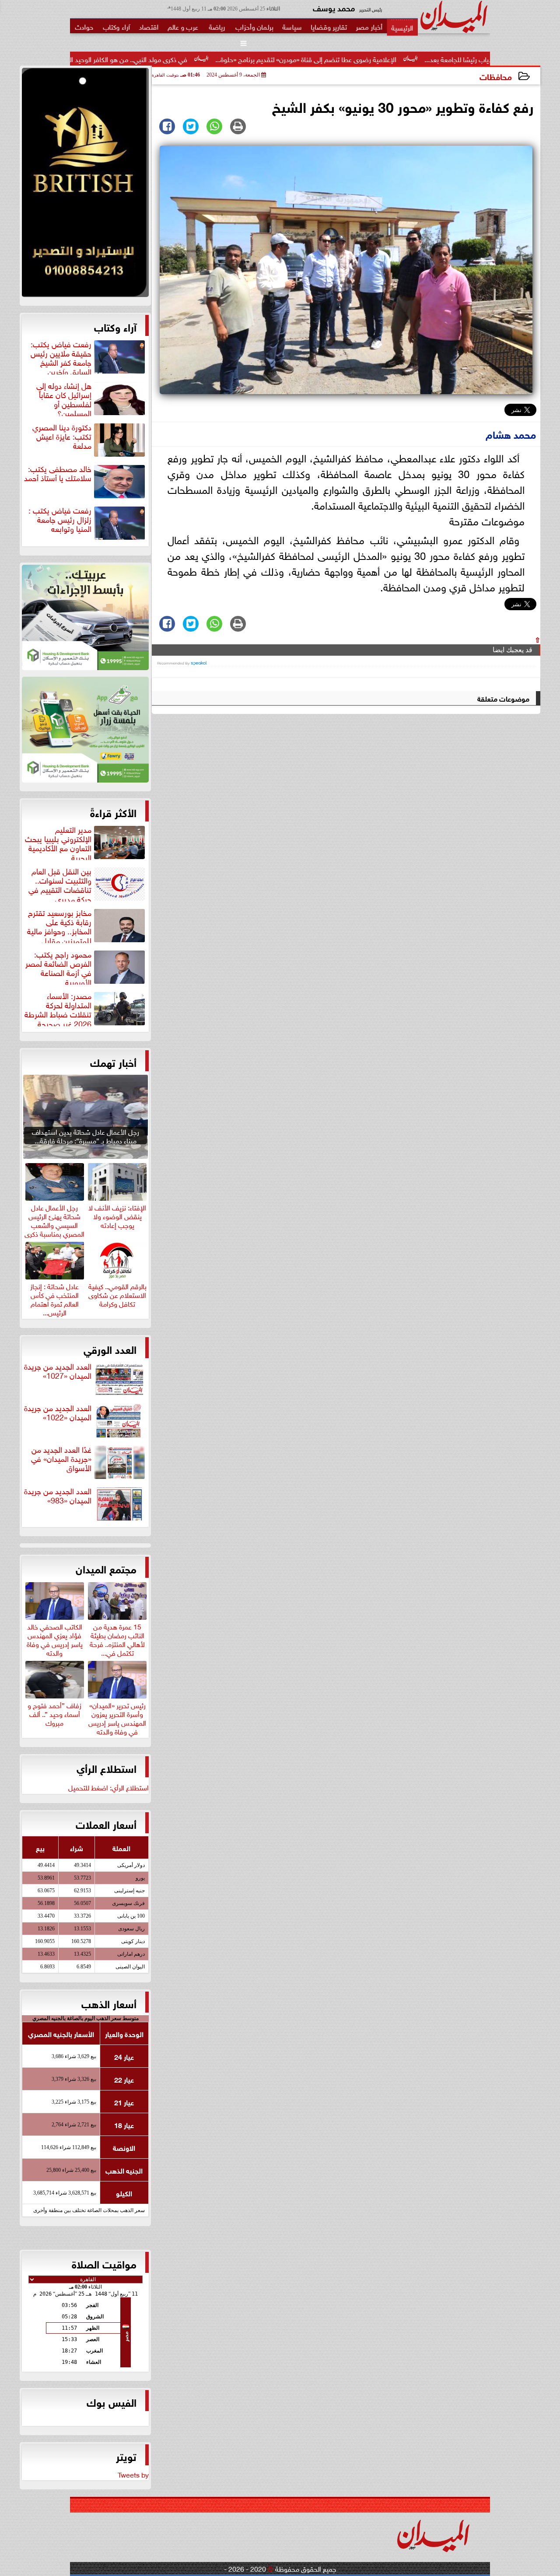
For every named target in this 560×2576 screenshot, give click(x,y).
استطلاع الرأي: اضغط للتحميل (108, 1787)
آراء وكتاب (115, 326)
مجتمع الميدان (106, 1568)
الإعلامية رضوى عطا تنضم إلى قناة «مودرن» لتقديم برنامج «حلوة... (401, 59)
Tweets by (133, 2474)
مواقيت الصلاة (104, 2263)
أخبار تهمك (113, 1062)
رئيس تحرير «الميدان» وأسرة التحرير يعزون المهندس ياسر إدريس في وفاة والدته (117, 1717)
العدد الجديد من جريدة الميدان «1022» (58, 1413)
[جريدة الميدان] (85, 185)
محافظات (496, 76)
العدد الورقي (110, 1349)
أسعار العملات (106, 1824)
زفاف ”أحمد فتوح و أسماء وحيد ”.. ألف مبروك (54, 1713)
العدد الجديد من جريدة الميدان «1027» (58, 1371)
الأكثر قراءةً (113, 812)
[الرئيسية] (402, 27)
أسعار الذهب (109, 2003)
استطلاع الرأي (107, 1768)
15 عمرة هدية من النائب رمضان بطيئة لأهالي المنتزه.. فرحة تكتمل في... (117, 1638)
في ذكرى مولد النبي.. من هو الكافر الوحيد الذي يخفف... (207, 59)
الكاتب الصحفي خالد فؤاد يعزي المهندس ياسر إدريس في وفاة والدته (55, 1638)
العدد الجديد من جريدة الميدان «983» (58, 1496)
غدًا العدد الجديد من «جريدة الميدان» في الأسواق (61, 1459)
